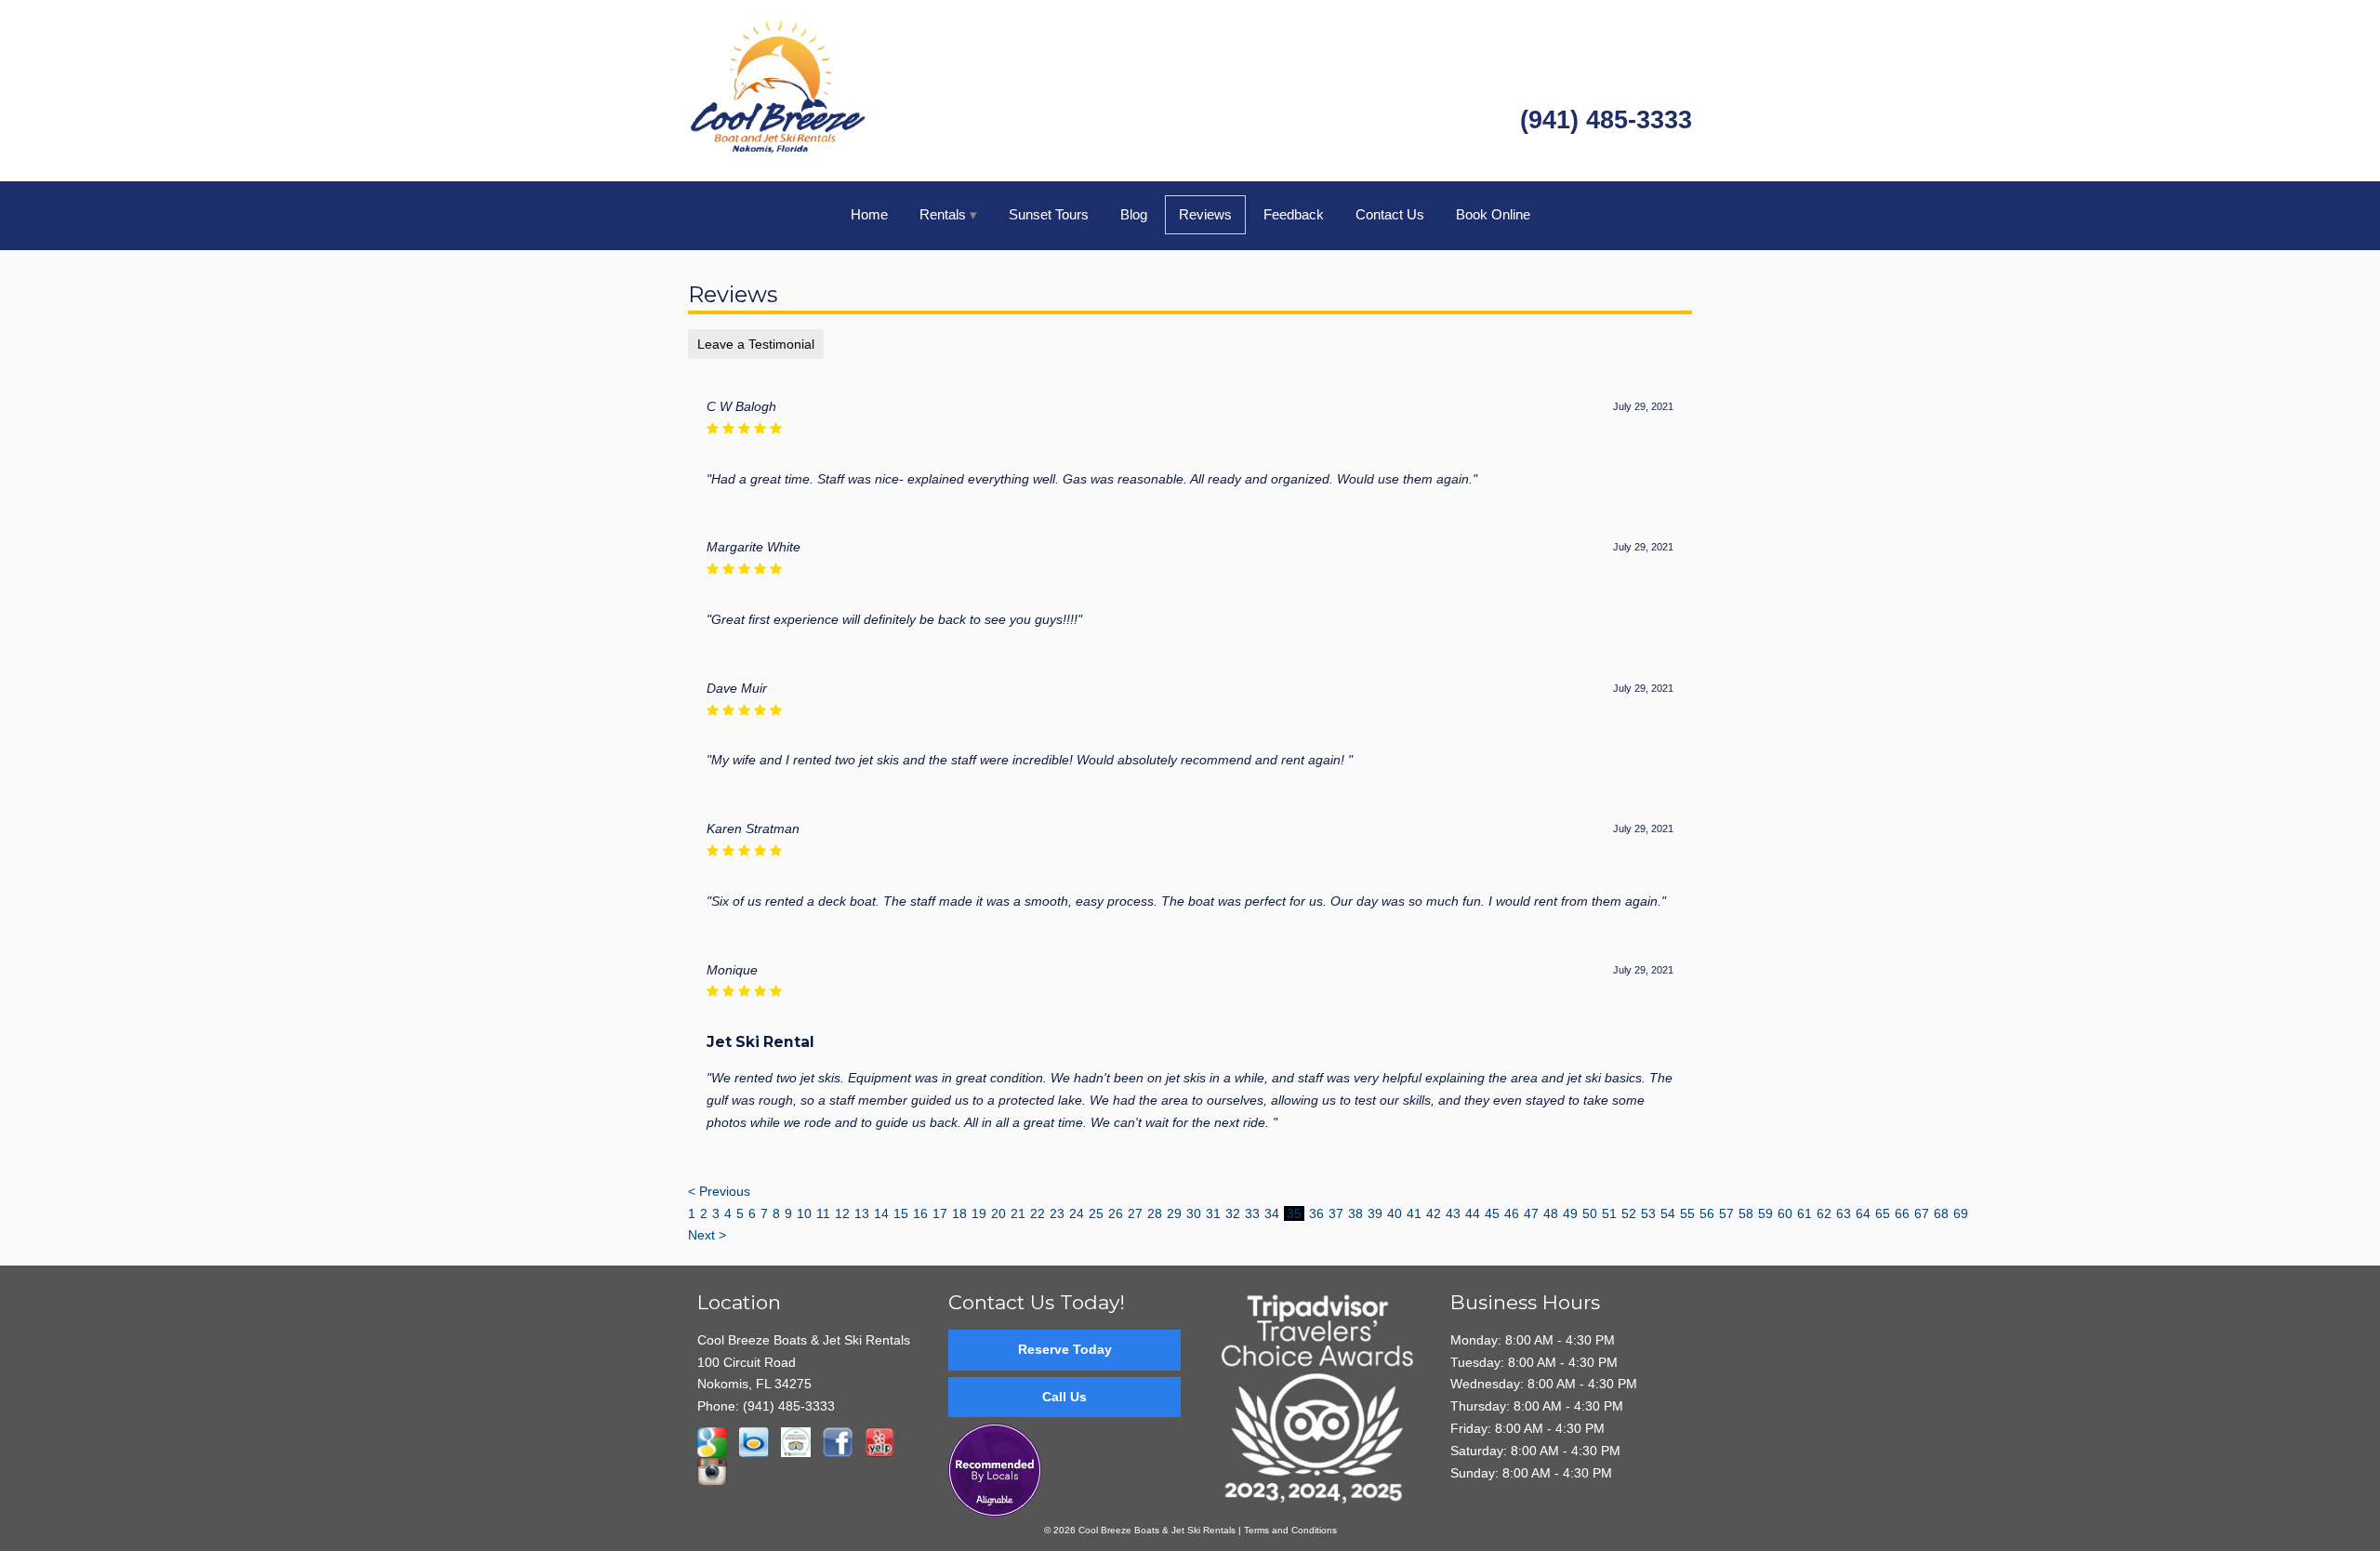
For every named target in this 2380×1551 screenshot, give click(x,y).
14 (881, 1213)
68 (1941, 1213)
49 (1570, 1213)
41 (1414, 1213)
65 (1883, 1213)
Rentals (943, 214)
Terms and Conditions (1290, 1530)
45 (1492, 1213)
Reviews (1205, 214)
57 (1726, 1213)
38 (1355, 1213)
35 (1294, 1213)
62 (1824, 1213)
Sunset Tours (1049, 214)
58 (1746, 1213)
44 (1473, 1213)
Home (869, 214)
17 (940, 1213)
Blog (1134, 214)
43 (1453, 1213)
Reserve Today (1065, 1349)
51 (1609, 1213)
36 (1316, 1213)
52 (1629, 1213)
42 (1434, 1213)
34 (1272, 1213)
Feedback (1294, 214)
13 (862, 1213)
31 (1213, 1213)
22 (1038, 1213)
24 (1077, 1213)
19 (979, 1213)
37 (1336, 1213)
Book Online (1493, 214)
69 (1961, 1213)
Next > (707, 1235)
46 (1512, 1213)
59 (1765, 1213)
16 (920, 1213)
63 (1844, 1213)
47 (1531, 1213)
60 (1785, 1213)
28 (1155, 1213)
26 (1116, 1213)
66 (1902, 1213)
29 (1174, 1213)
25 (1096, 1213)
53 (1648, 1213)
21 (1018, 1213)
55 (1687, 1213)
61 (1805, 1213)
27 (1135, 1213)
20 (998, 1213)
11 (823, 1213)
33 (1252, 1213)
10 (804, 1213)
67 (1922, 1213)
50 (1590, 1213)
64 (1863, 1213)
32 (1233, 1213)
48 (1551, 1213)
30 (1194, 1213)
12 (842, 1213)
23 (1057, 1213)
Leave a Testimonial (756, 344)
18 (959, 1213)
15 (901, 1213)
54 (1668, 1213)
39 (1375, 1213)
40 (1395, 1213)
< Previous (719, 1191)
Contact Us (1390, 214)
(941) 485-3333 (1606, 120)
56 (1707, 1213)
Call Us (1064, 1397)
